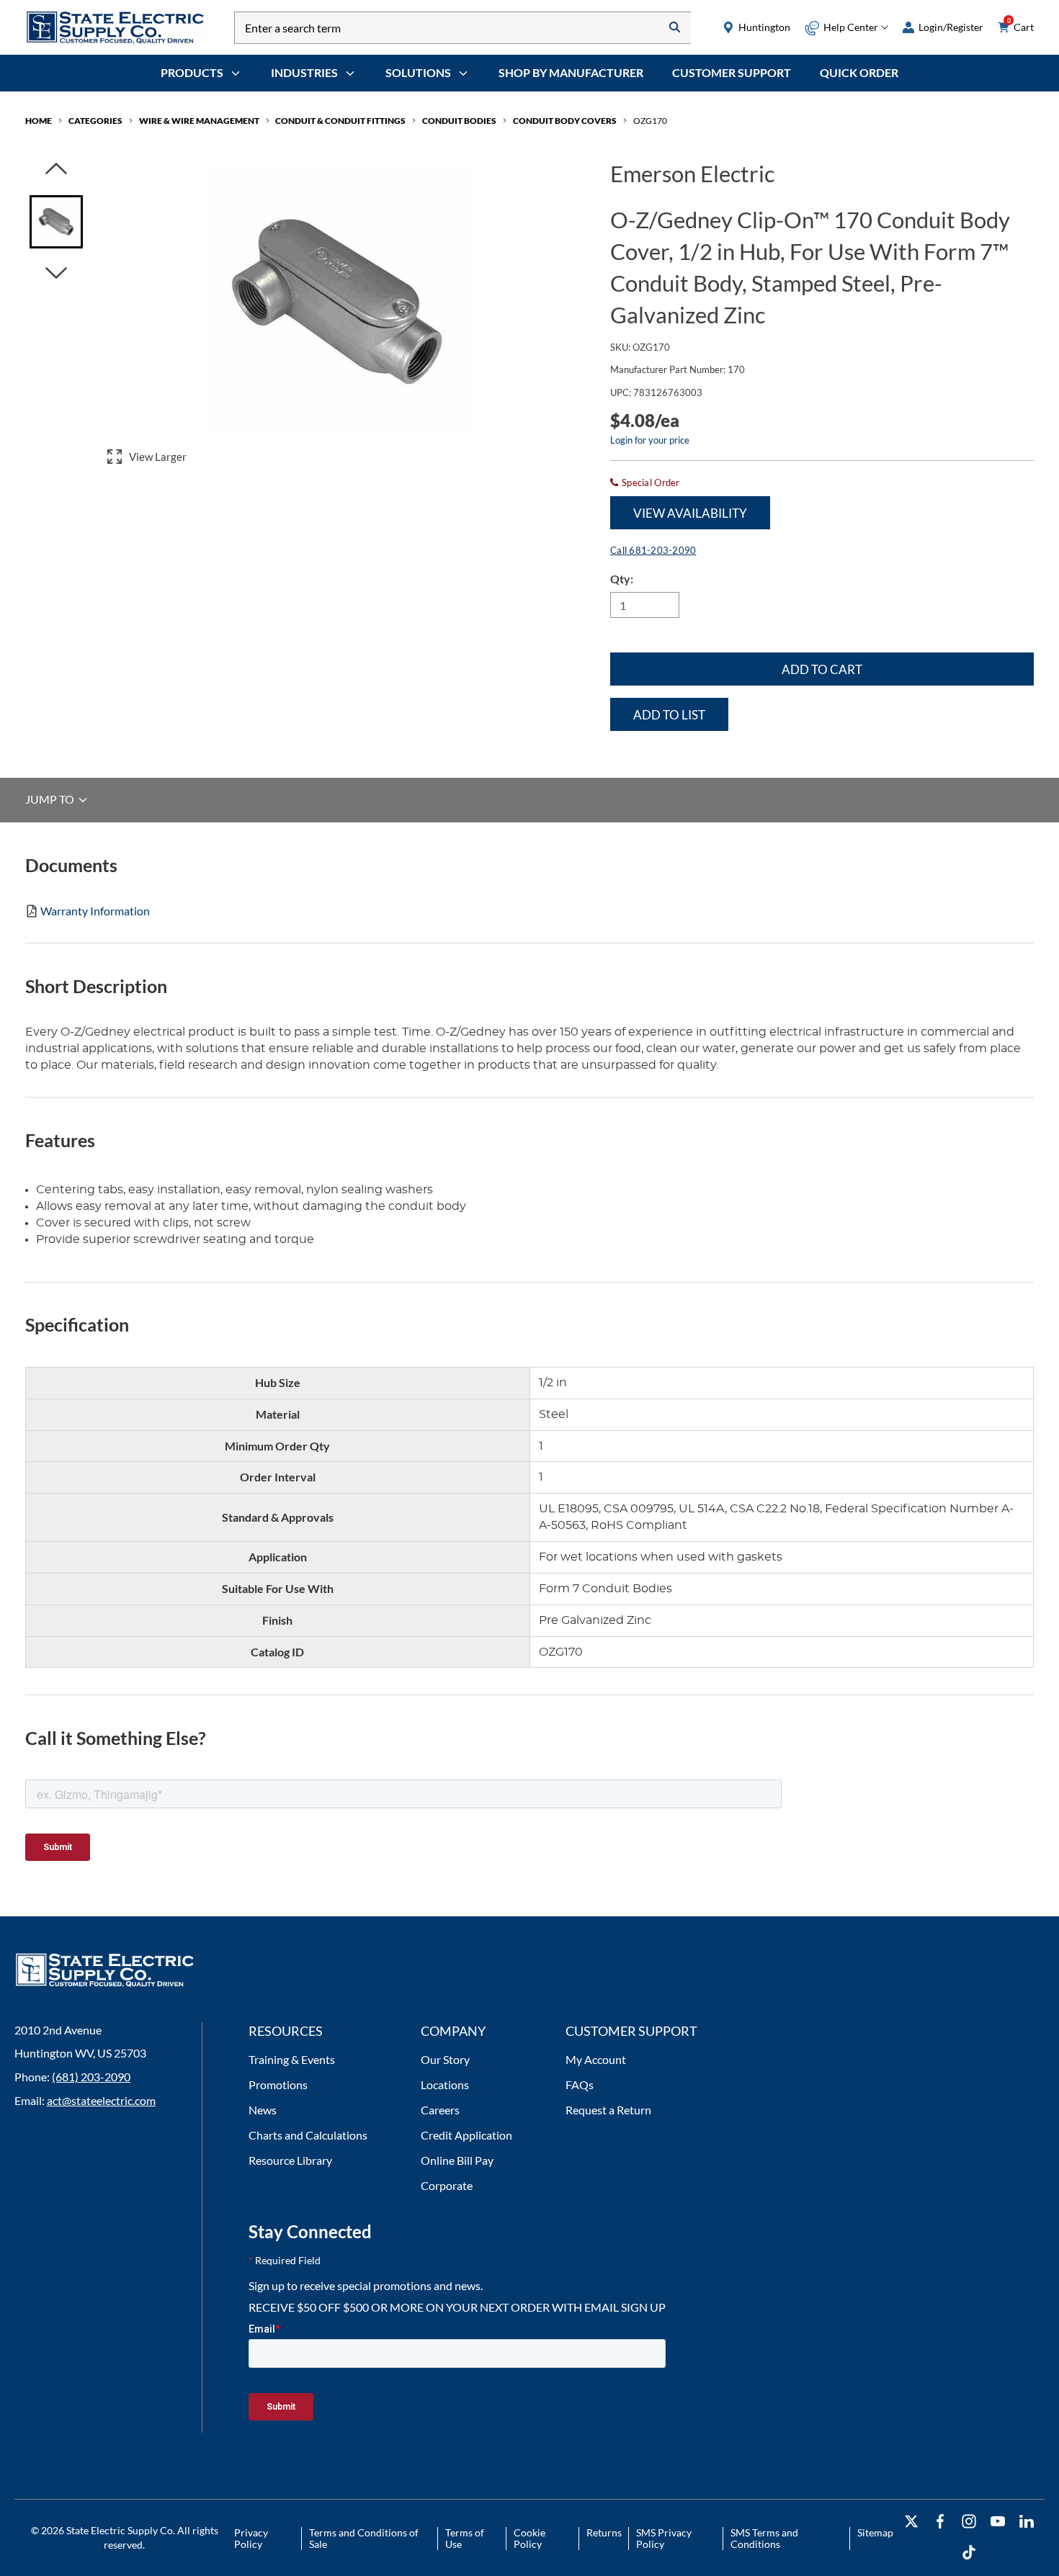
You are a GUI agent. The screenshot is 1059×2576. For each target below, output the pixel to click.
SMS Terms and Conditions (764, 2538)
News (263, 2110)
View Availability (690, 513)
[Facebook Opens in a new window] (940, 2522)
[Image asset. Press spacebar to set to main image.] (56, 222)
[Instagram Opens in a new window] (969, 2522)
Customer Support (732, 72)
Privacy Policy (251, 2538)
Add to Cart (822, 669)
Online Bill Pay (457, 2160)
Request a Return (608, 2110)
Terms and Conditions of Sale (364, 2538)
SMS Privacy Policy (664, 2538)
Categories (95, 121)
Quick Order (859, 72)
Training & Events (292, 2059)
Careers (440, 2110)
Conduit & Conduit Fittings (340, 121)
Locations (445, 2084)
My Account (596, 2059)
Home (39, 121)
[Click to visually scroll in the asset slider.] (56, 170)
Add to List (669, 715)
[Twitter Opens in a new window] (911, 2522)
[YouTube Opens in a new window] (998, 2522)
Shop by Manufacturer (571, 72)
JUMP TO (51, 800)
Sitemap (875, 2532)
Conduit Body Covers (565, 121)
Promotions (278, 2084)
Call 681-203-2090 (653, 550)
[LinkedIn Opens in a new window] (1027, 2522)
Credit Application (466, 2135)
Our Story (445, 2059)
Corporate (447, 2185)
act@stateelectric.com (101, 2100)
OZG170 (650, 121)
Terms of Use (465, 2538)
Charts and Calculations (308, 2135)
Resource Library (290, 2160)
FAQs (580, 2084)
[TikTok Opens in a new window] (969, 2553)
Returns (604, 2532)
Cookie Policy (529, 2538)
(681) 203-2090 (91, 2077)
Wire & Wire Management (199, 121)
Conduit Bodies (459, 121)
